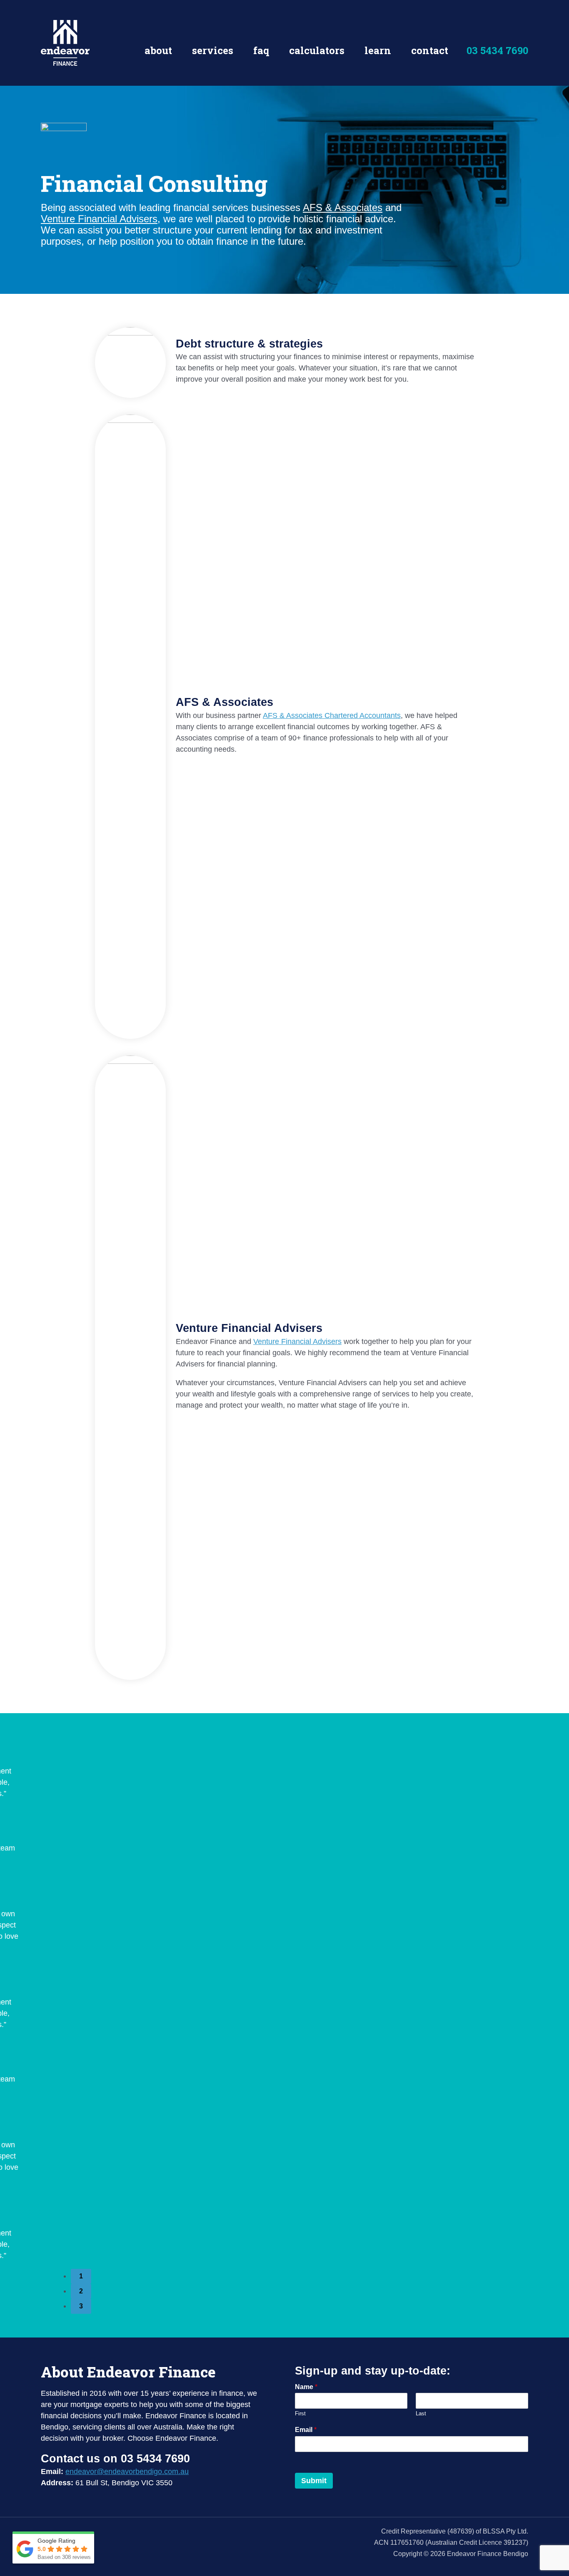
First (300, 2413)
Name (306, 2387)
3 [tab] (81, 2306)
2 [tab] (81, 2291)
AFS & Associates (343, 207)
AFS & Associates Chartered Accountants (332, 715)
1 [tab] (81, 2276)
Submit (314, 2481)
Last (421, 2413)
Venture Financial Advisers (99, 219)
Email (306, 2430)
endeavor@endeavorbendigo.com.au (127, 2472)
